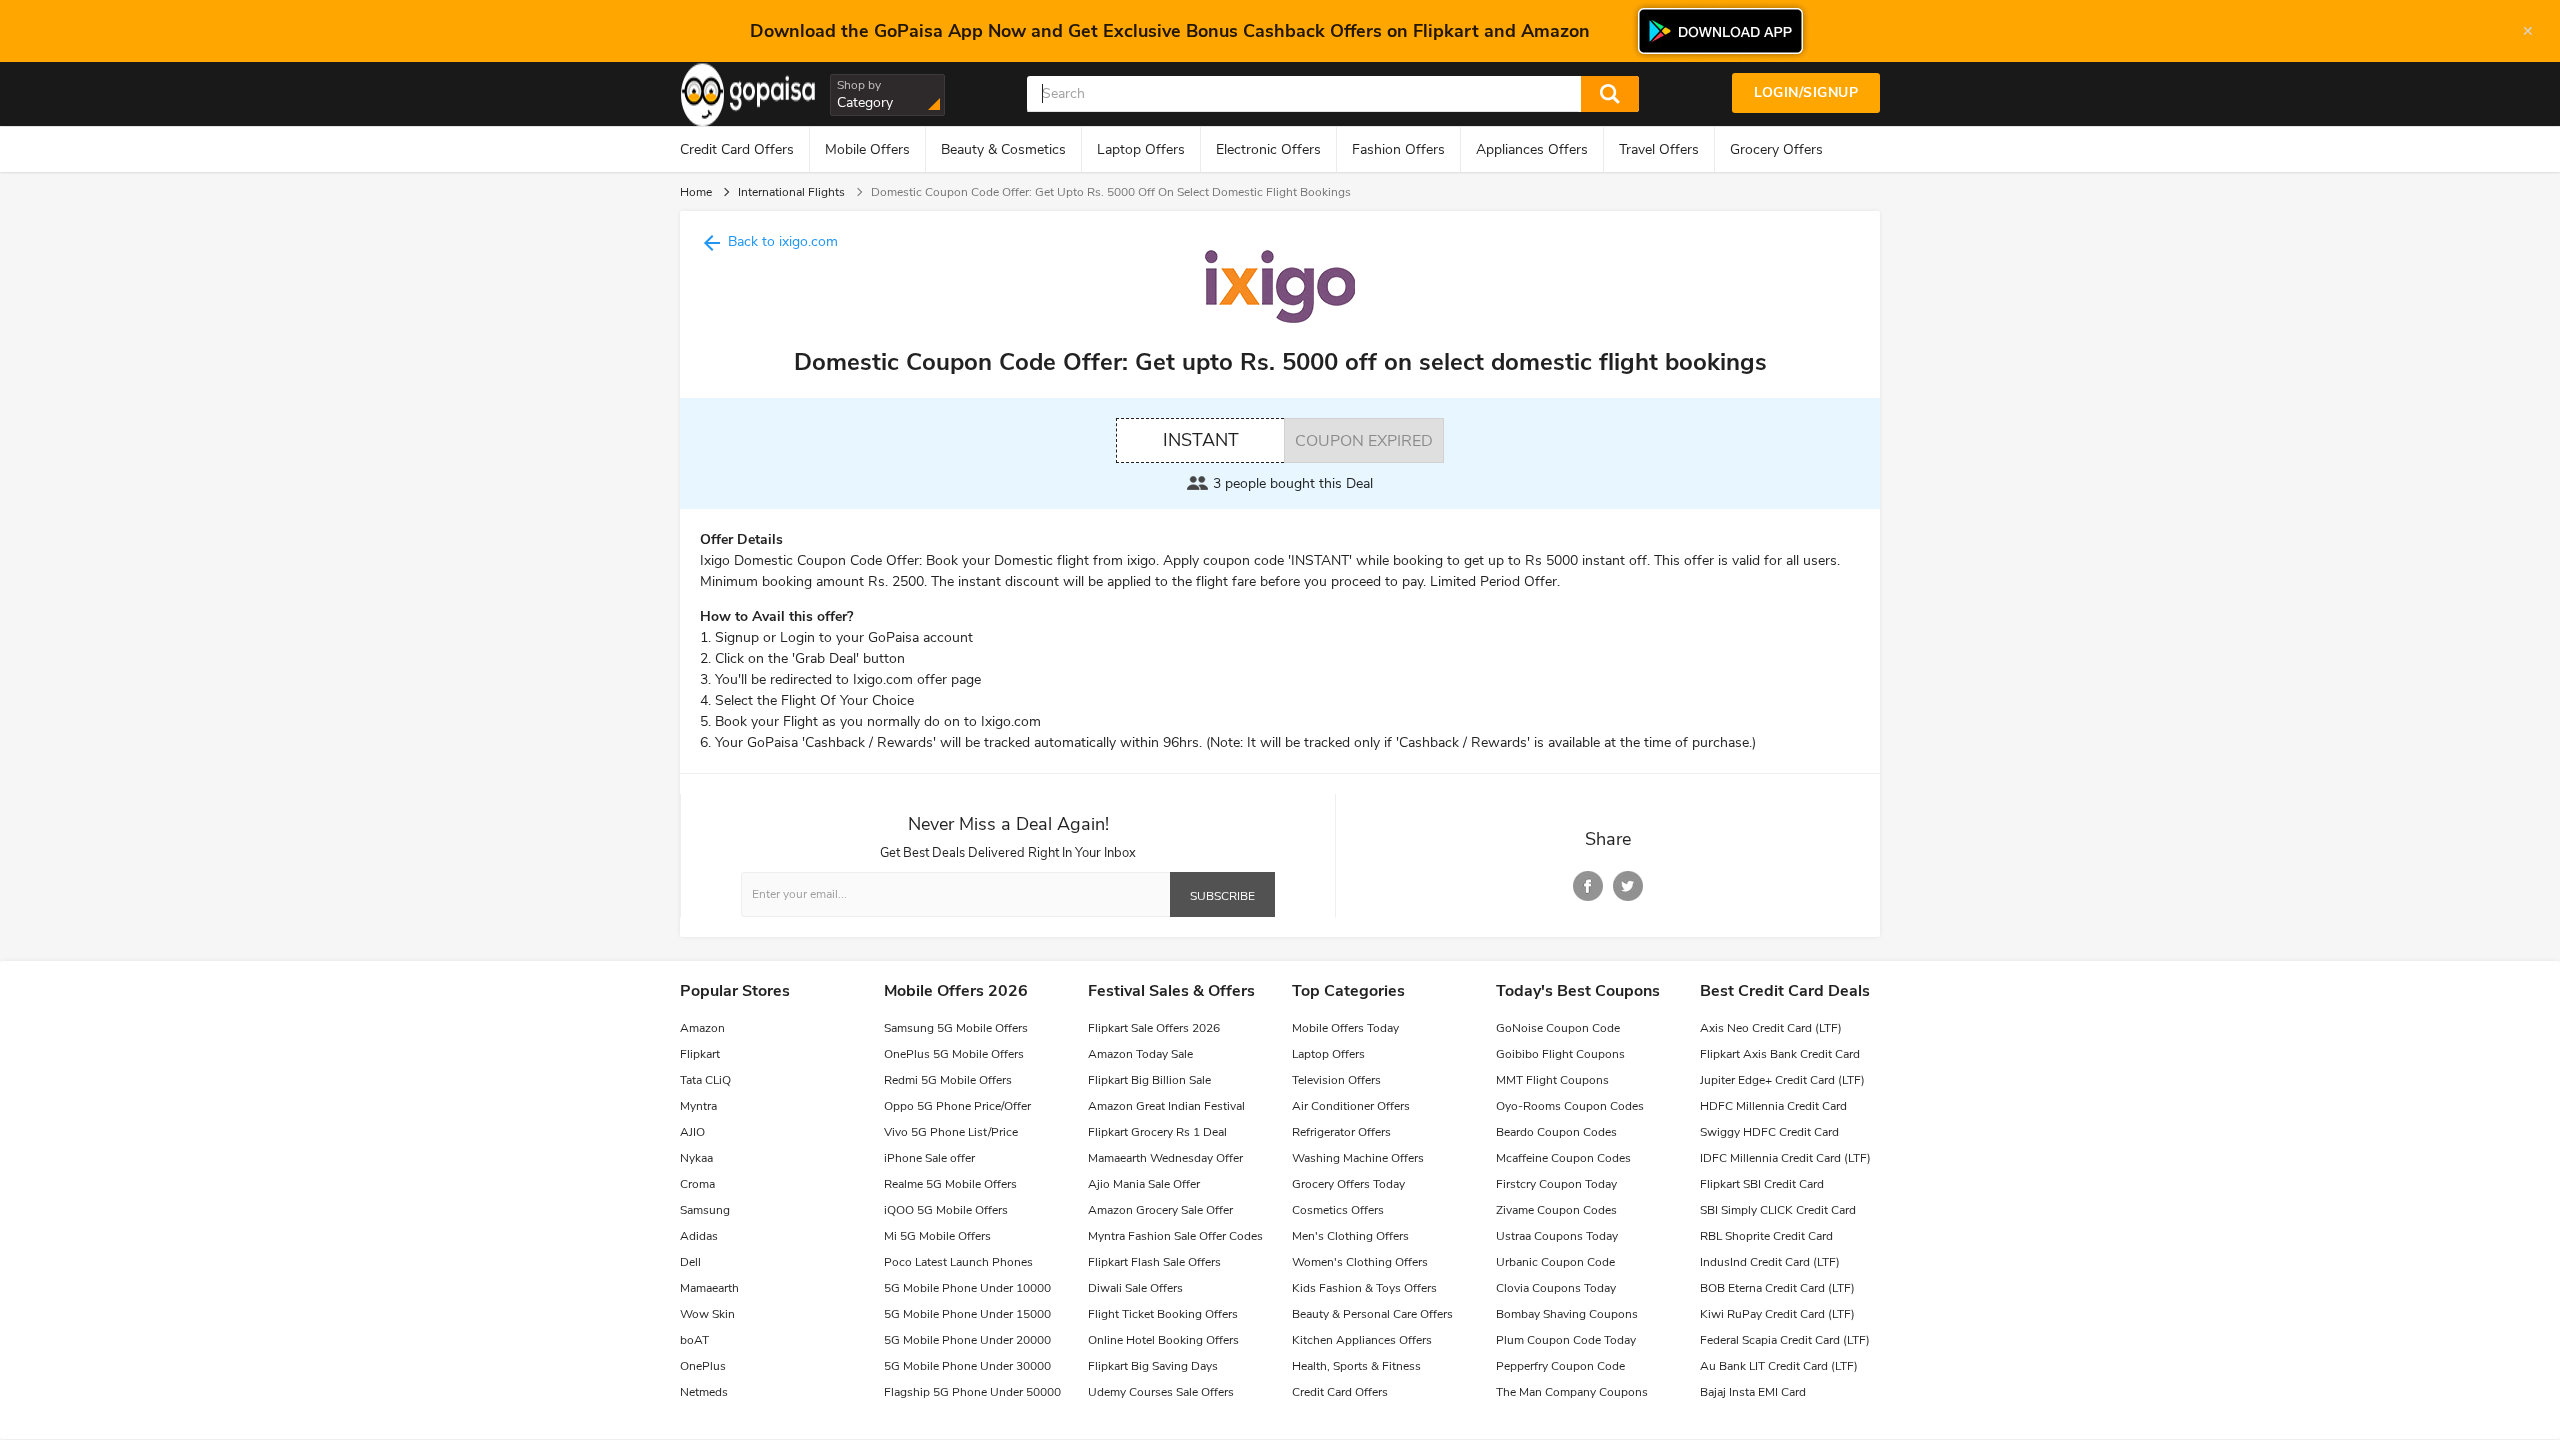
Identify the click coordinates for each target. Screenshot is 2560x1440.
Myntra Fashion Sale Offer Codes (1175, 1236)
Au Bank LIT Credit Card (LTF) (1779, 1366)
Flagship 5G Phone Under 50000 (972, 1392)
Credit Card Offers (737, 149)
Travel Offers (1659, 149)
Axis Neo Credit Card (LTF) (1771, 1028)
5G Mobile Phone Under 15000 (967, 1314)
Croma (697, 1184)
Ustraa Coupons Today (1557, 1236)
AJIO (692, 1132)
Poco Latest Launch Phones (958, 1262)
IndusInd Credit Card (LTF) (1770, 1262)
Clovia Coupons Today (1556, 1288)
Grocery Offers (1776, 149)
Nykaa (696, 1158)
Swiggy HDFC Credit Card (1769, 1132)
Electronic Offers (1268, 149)
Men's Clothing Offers (1350, 1236)
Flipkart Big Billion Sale (1149, 1080)
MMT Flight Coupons (1552, 1080)
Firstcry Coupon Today (1556, 1184)
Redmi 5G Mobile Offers (948, 1080)
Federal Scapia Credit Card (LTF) (1785, 1340)
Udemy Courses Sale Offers (1161, 1392)
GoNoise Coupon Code (1558, 1028)
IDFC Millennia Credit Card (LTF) (1785, 1158)
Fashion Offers (1398, 149)
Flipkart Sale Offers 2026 (1154, 1028)
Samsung (705, 1210)
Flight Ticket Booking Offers (1163, 1314)
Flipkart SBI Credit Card (1762, 1184)
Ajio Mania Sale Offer (1144, 1184)
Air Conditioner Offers (1351, 1106)
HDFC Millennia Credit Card (1773, 1106)
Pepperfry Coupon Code (1560, 1366)
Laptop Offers (1141, 149)
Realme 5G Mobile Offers (950, 1184)
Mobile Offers (867, 149)
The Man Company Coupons (1572, 1392)
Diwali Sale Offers (1135, 1288)
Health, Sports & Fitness (1356, 1366)
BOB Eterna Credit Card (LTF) (1777, 1288)
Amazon (702, 1028)
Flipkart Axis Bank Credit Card (1780, 1054)
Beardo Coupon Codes (1556, 1132)
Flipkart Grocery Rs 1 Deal (1157, 1132)
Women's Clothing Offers (1360, 1262)
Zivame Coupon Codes (1556, 1210)
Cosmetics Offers (1338, 1210)
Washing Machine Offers (1358, 1158)
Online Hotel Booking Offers (1163, 1340)
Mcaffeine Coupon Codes (1563, 1158)
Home (696, 192)
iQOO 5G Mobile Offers (946, 1210)
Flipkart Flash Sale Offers (1154, 1262)
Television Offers (1336, 1080)
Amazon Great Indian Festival (1166, 1106)
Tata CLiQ (705, 1080)
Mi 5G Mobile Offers (937, 1236)
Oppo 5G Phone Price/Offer (957, 1106)
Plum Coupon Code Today (1566, 1340)
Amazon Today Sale (1140, 1054)
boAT (694, 1340)
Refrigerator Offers (1341, 1132)
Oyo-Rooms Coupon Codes (1570, 1106)
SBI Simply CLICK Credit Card (1778, 1210)
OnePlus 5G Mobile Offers (954, 1054)
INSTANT (1201, 440)
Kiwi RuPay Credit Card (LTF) (1777, 1314)
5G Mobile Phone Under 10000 (967, 1288)
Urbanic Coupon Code (1555, 1262)
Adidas (699, 1236)
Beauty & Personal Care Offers (1372, 1314)
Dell (690, 1262)
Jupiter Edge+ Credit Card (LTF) (1782, 1080)
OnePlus (703, 1366)
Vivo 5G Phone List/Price (951, 1132)
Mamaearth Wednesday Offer (1165, 1158)
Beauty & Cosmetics (1003, 149)
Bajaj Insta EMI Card (1753, 1392)
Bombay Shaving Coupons (1567, 1314)
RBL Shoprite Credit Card (1766, 1236)
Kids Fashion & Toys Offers (1364, 1288)
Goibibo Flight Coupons (1560, 1054)
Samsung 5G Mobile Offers (956, 1028)
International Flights (791, 192)
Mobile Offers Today (1345, 1028)
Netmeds (704, 1392)
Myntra (698, 1106)
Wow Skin (707, 1314)
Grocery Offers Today (1348, 1184)
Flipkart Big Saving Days (1153, 1366)
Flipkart (700, 1054)
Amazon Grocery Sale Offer (1160, 1210)
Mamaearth (709, 1288)
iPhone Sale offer (929, 1158)
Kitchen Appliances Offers (1362, 1340)
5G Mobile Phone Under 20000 (967, 1340)
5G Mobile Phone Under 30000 (967, 1366)
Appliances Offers (1532, 149)
